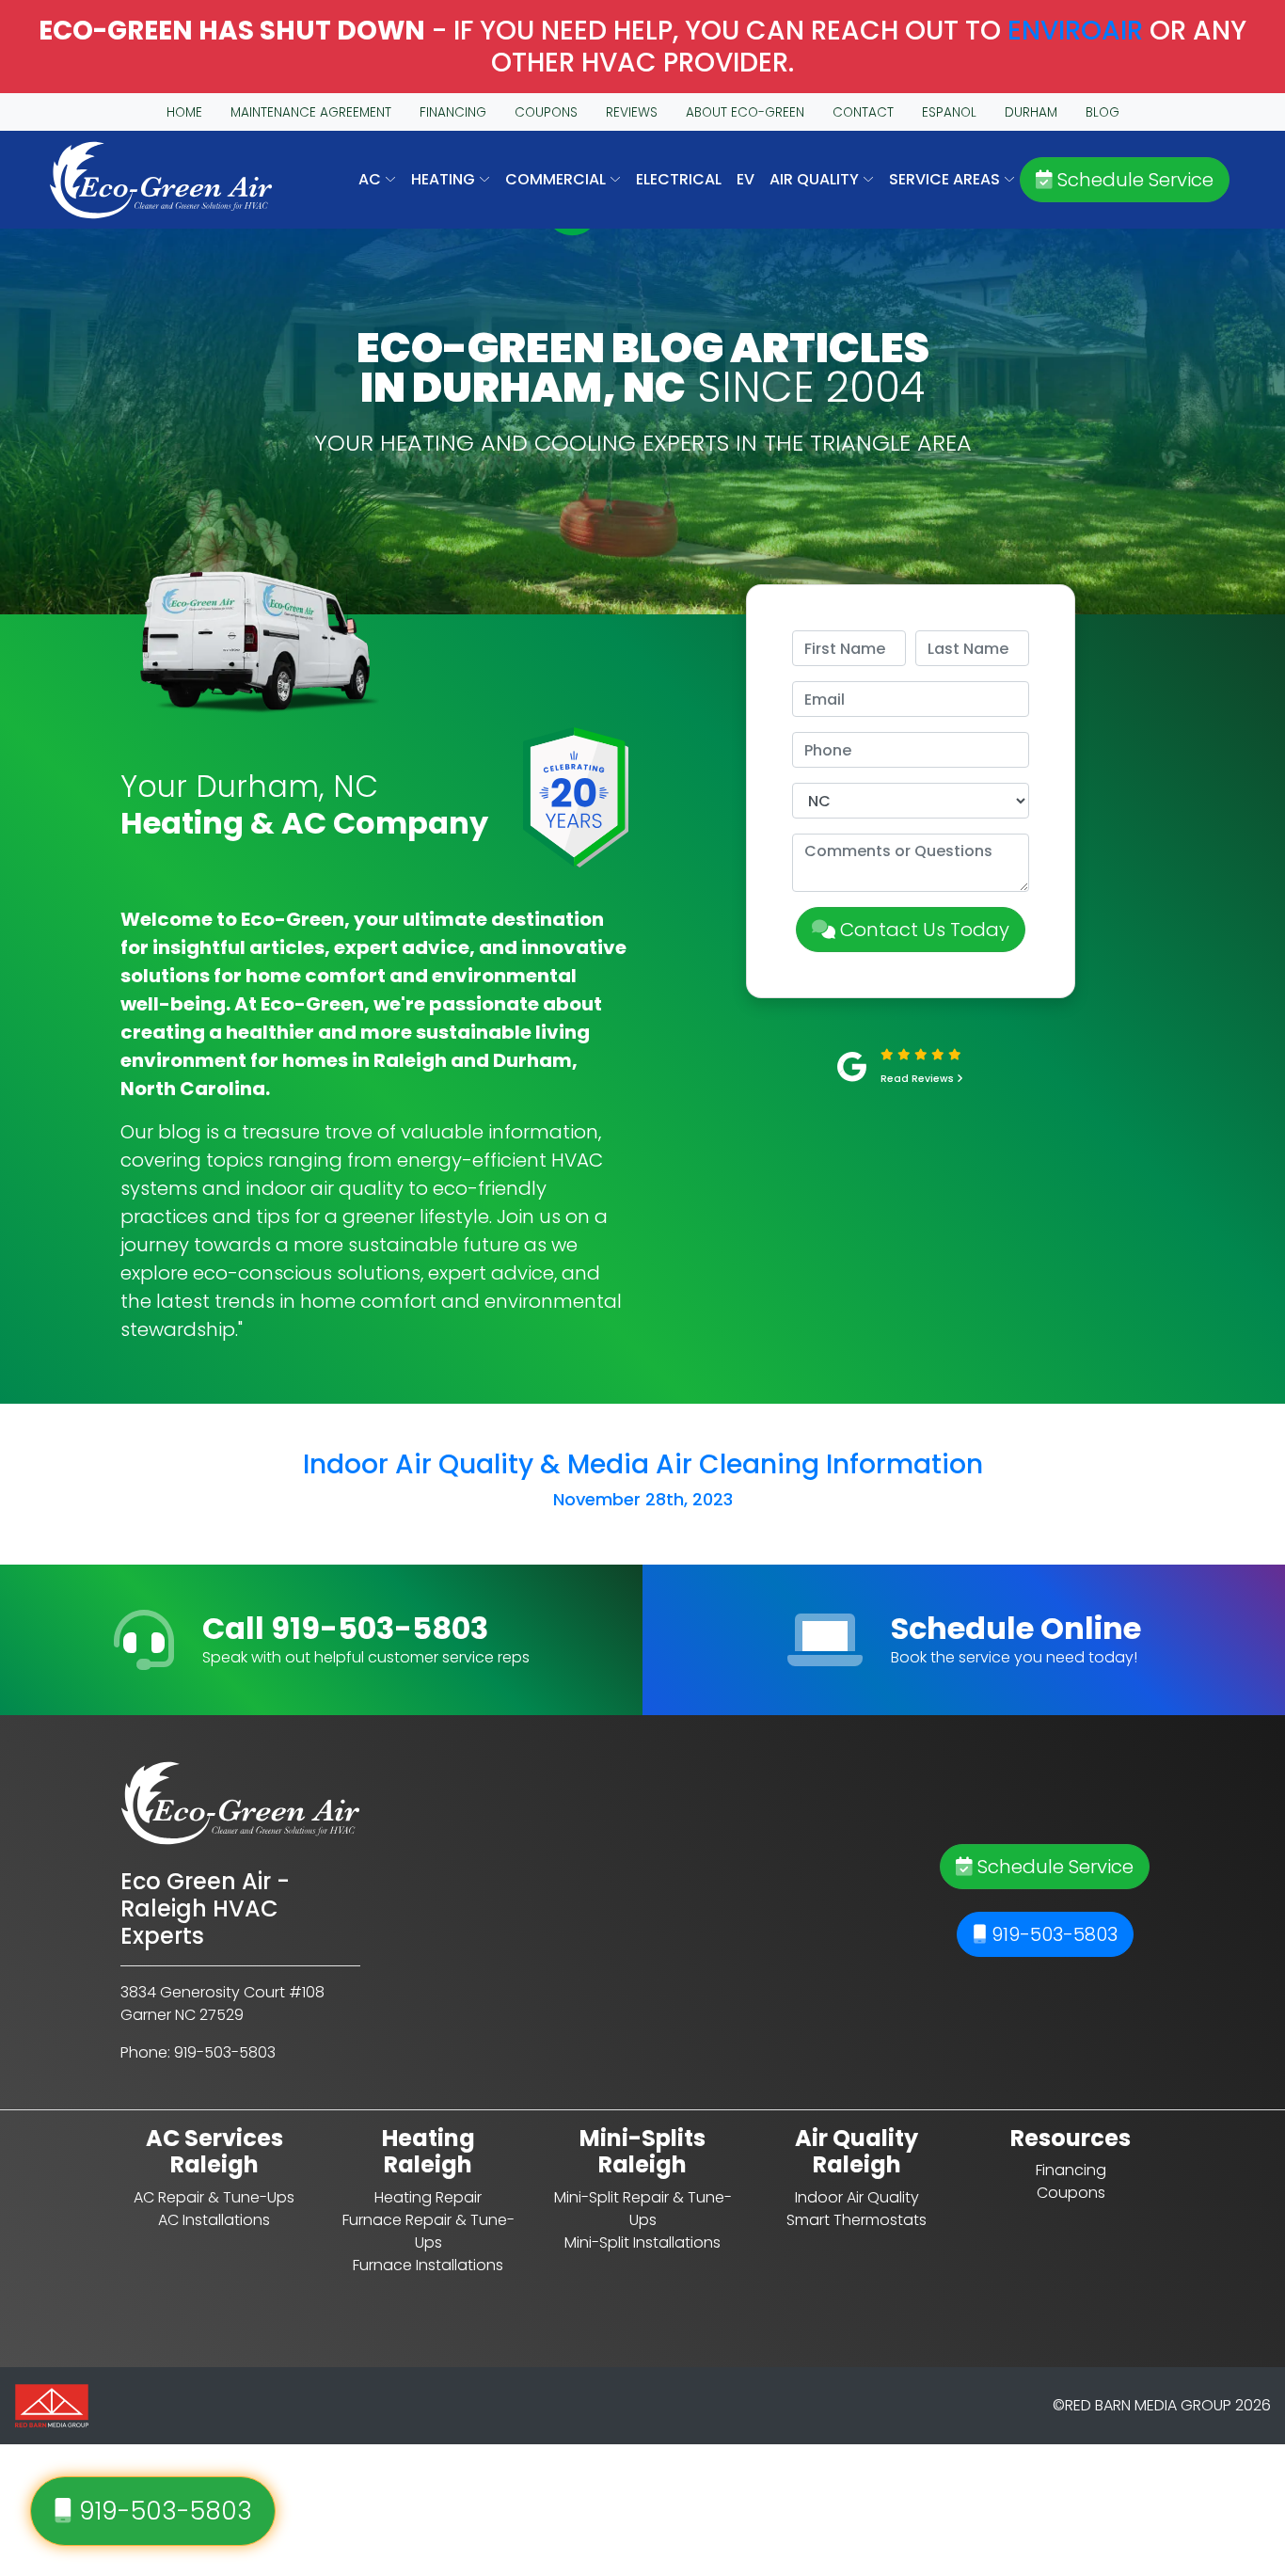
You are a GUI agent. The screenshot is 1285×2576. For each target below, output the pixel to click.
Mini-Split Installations (642, 2242)
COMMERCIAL (557, 179)
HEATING (445, 179)
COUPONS (546, 112)
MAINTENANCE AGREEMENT (311, 112)
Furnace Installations (428, 2265)
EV (746, 179)
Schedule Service (1133, 180)
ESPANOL (949, 112)
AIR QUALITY (816, 179)
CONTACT (863, 112)
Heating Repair (428, 2197)
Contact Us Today (922, 930)
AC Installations (214, 2220)
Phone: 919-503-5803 (198, 2052)
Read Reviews (919, 1079)
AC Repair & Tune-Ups (214, 2197)
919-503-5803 (1052, 1934)
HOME (184, 112)
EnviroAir (1075, 31)
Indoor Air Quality (857, 2197)
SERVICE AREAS (946, 179)
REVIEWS (632, 112)
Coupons (1071, 2193)
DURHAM (1031, 112)
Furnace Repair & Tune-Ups (428, 2231)
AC (372, 179)
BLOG (1103, 112)
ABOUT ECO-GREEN (745, 112)
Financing (1071, 2170)
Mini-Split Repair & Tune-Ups (643, 2209)
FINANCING (453, 112)
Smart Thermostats (857, 2220)
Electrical (679, 179)
